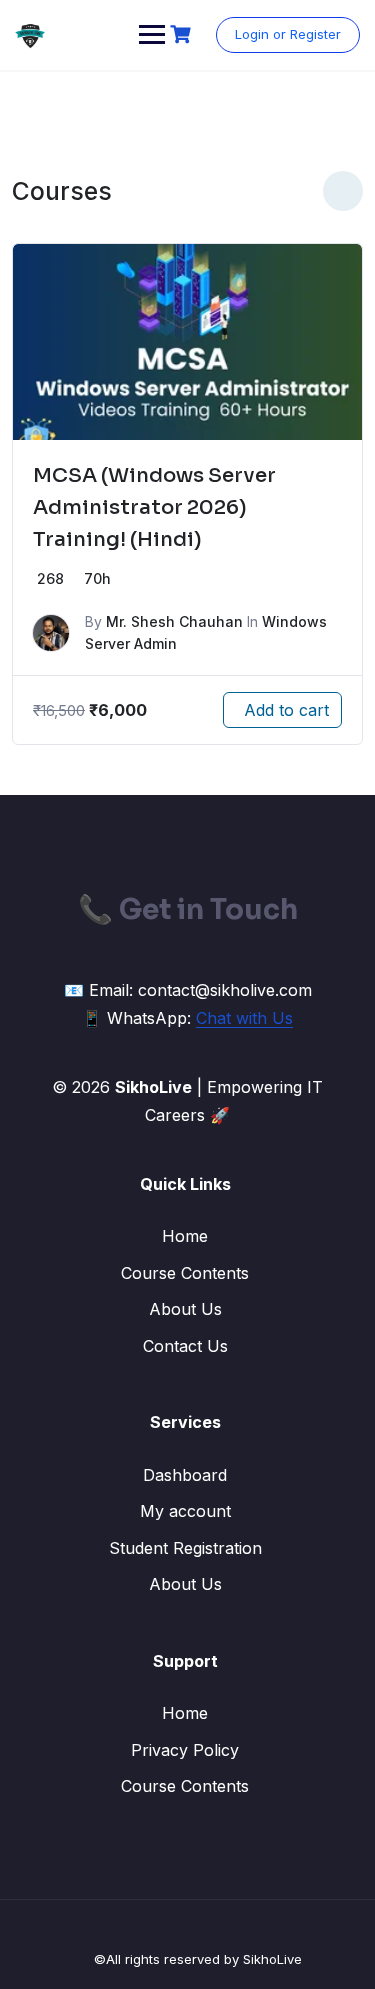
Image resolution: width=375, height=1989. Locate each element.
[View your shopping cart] (183, 34)
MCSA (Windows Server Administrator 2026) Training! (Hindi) (154, 507)
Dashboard (185, 1475)
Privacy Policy (185, 1750)
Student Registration (185, 1548)
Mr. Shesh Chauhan (174, 621)
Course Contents (185, 1273)
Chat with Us (244, 1018)
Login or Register (288, 34)
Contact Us (185, 1346)
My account (185, 1511)
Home (185, 1236)
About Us (185, 1309)
